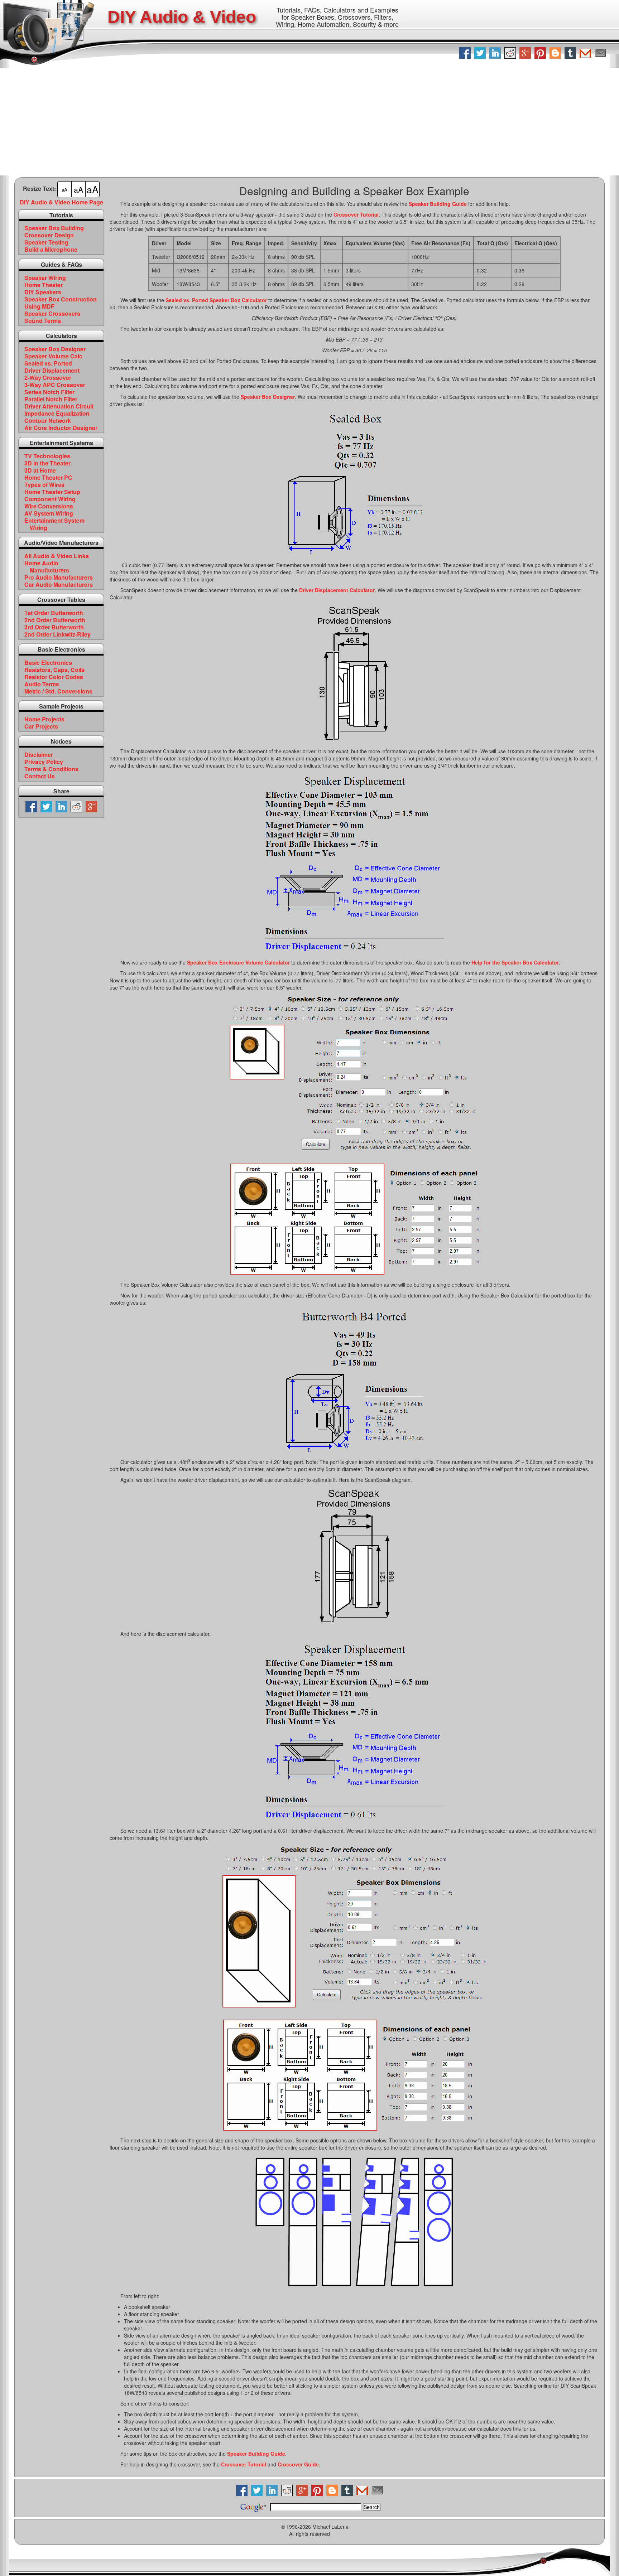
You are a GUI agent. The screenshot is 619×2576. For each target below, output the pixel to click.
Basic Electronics (48, 663)
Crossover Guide (298, 2464)
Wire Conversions (49, 506)
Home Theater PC (48, 478)
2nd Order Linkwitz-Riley (57, 634)
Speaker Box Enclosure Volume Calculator (238, 962)
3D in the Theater (47, 463)
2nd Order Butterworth (55, 620)
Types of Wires (44, 485)
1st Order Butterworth (54, 613)
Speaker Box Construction (61, 299)
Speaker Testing (46, 242)
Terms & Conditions (51, 769)
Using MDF (39, 306)
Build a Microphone (51, 250)
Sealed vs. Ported (48, 363)
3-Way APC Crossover (55, 385)
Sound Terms (43, 321)
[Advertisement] (309, 122)
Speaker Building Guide (438, 204)
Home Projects (44, 719)
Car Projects (41, 726)
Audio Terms (42, 684)
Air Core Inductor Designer (61, 428)
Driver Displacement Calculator (337, 590)
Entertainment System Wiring (54, 524)
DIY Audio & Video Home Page (61, 202)
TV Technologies (47, 456)
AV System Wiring (49, 513)
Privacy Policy (44, 762)
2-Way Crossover (48, 378)
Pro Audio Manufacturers (59, 577)
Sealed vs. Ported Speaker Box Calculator (216, 300)
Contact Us (40, 776)
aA (64, 190)
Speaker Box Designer (55, 349)
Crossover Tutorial (356, 214)
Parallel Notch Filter (51, 399)
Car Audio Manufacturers (59, 585)
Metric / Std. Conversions (58, 691)
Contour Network (48, 421)
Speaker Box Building (54, 228)
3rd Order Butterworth (54, 627)
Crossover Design (49, 235)
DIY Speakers (43, 292)
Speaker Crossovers (52, 314)
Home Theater (44, 285)
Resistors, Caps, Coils (54, 670)
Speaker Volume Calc (53, 356)
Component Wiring (50, 499)
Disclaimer (39, 755)
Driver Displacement (52, 371)
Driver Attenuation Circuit (59, 406)
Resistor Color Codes (54, 677)
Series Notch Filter (49, 392)
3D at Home (40, 470)
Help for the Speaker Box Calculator (515, 962)
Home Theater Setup (52, 492)
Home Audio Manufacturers (47, 567)
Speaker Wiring (45, 278)
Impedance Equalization (57, 414)
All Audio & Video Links (57, 556)
